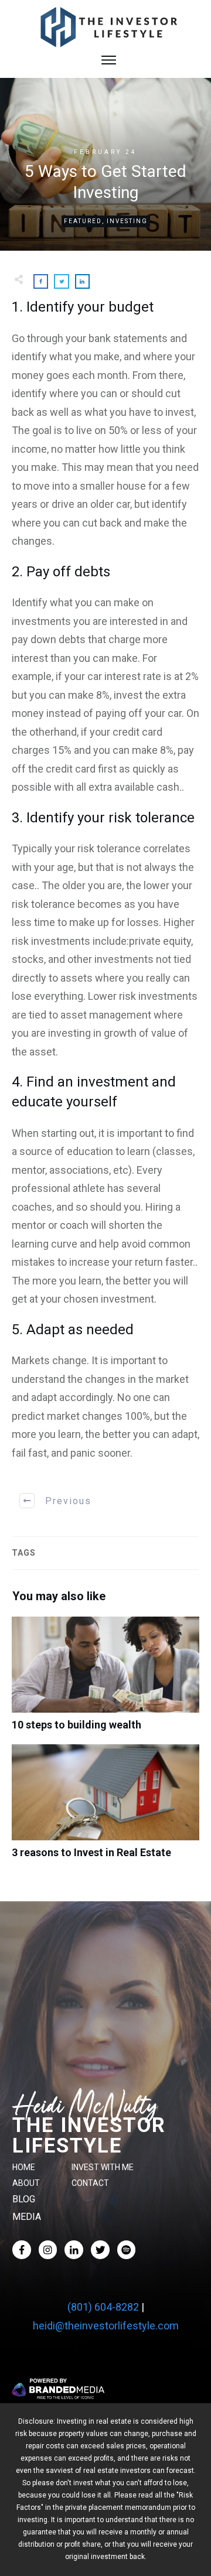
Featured (83, 221)
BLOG (24, 2199)
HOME (24, 2167)
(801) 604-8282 (103, 2307)
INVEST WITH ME (103, 2167)
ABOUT (26, 2183)
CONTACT (90, 2183)
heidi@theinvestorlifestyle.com (106, 2326)
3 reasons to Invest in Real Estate (105, 1808)
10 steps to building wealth (105, 1680)
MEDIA (27, 2217)
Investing (127, 221)
